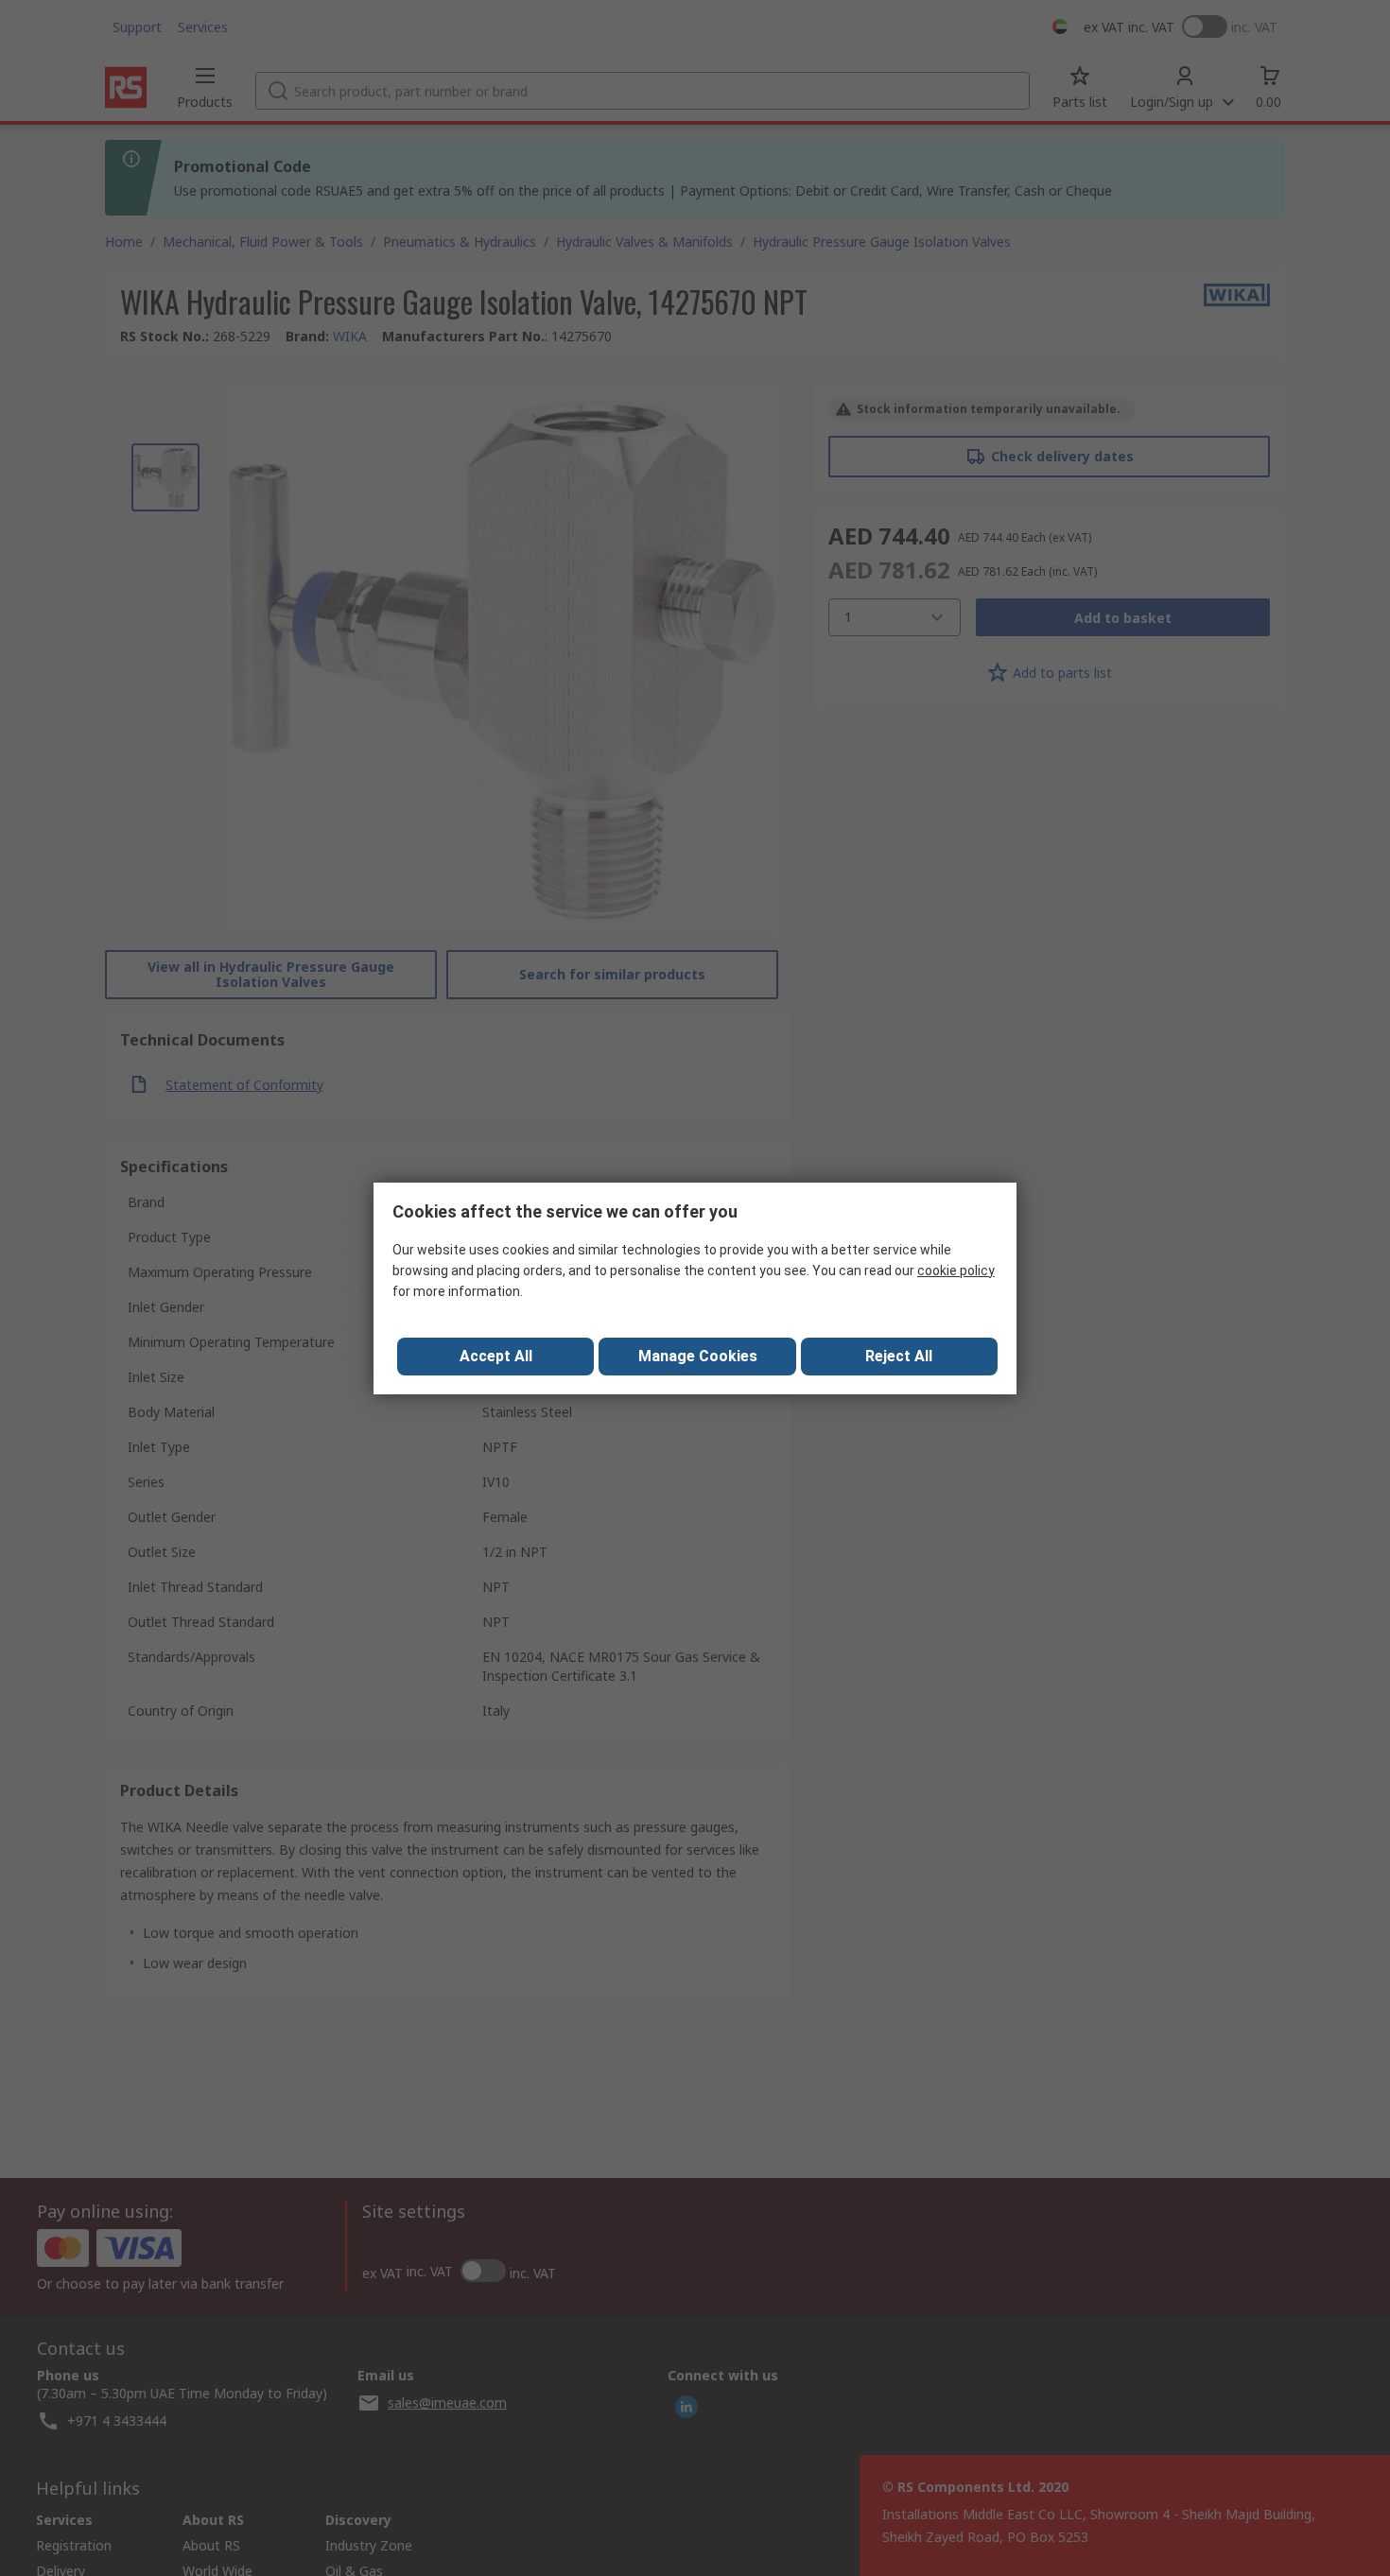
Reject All (899, 1356)
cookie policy (956, 1271)
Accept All (496, 1356)
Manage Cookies (698, 1356)
